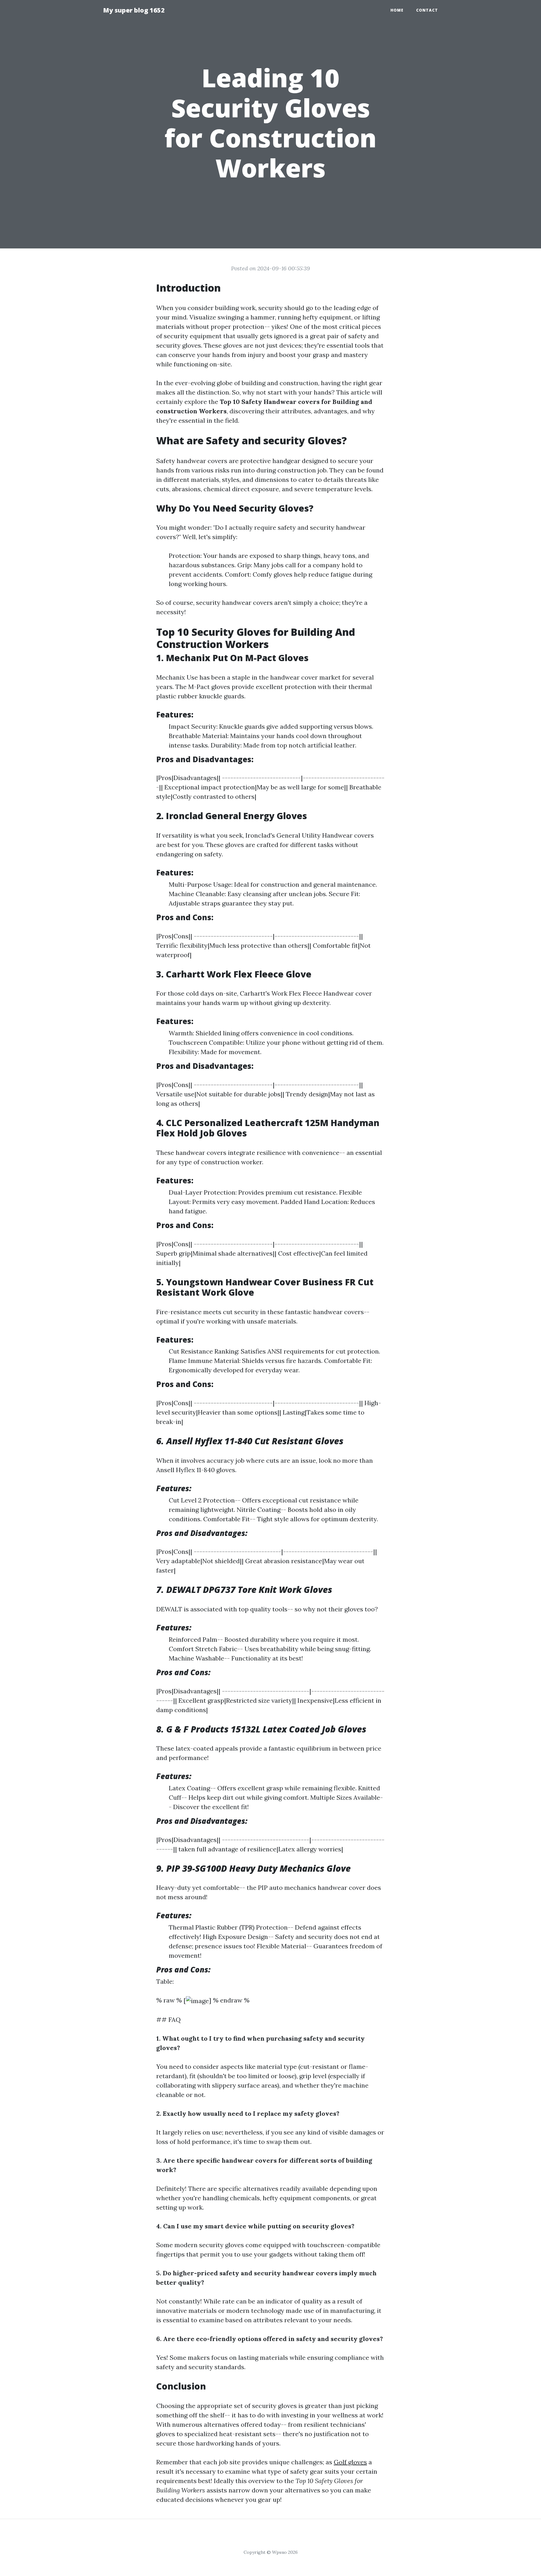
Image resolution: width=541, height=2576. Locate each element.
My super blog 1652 (134, 10)
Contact (427, 10)
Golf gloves (350, 2462)
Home (397, 10)
